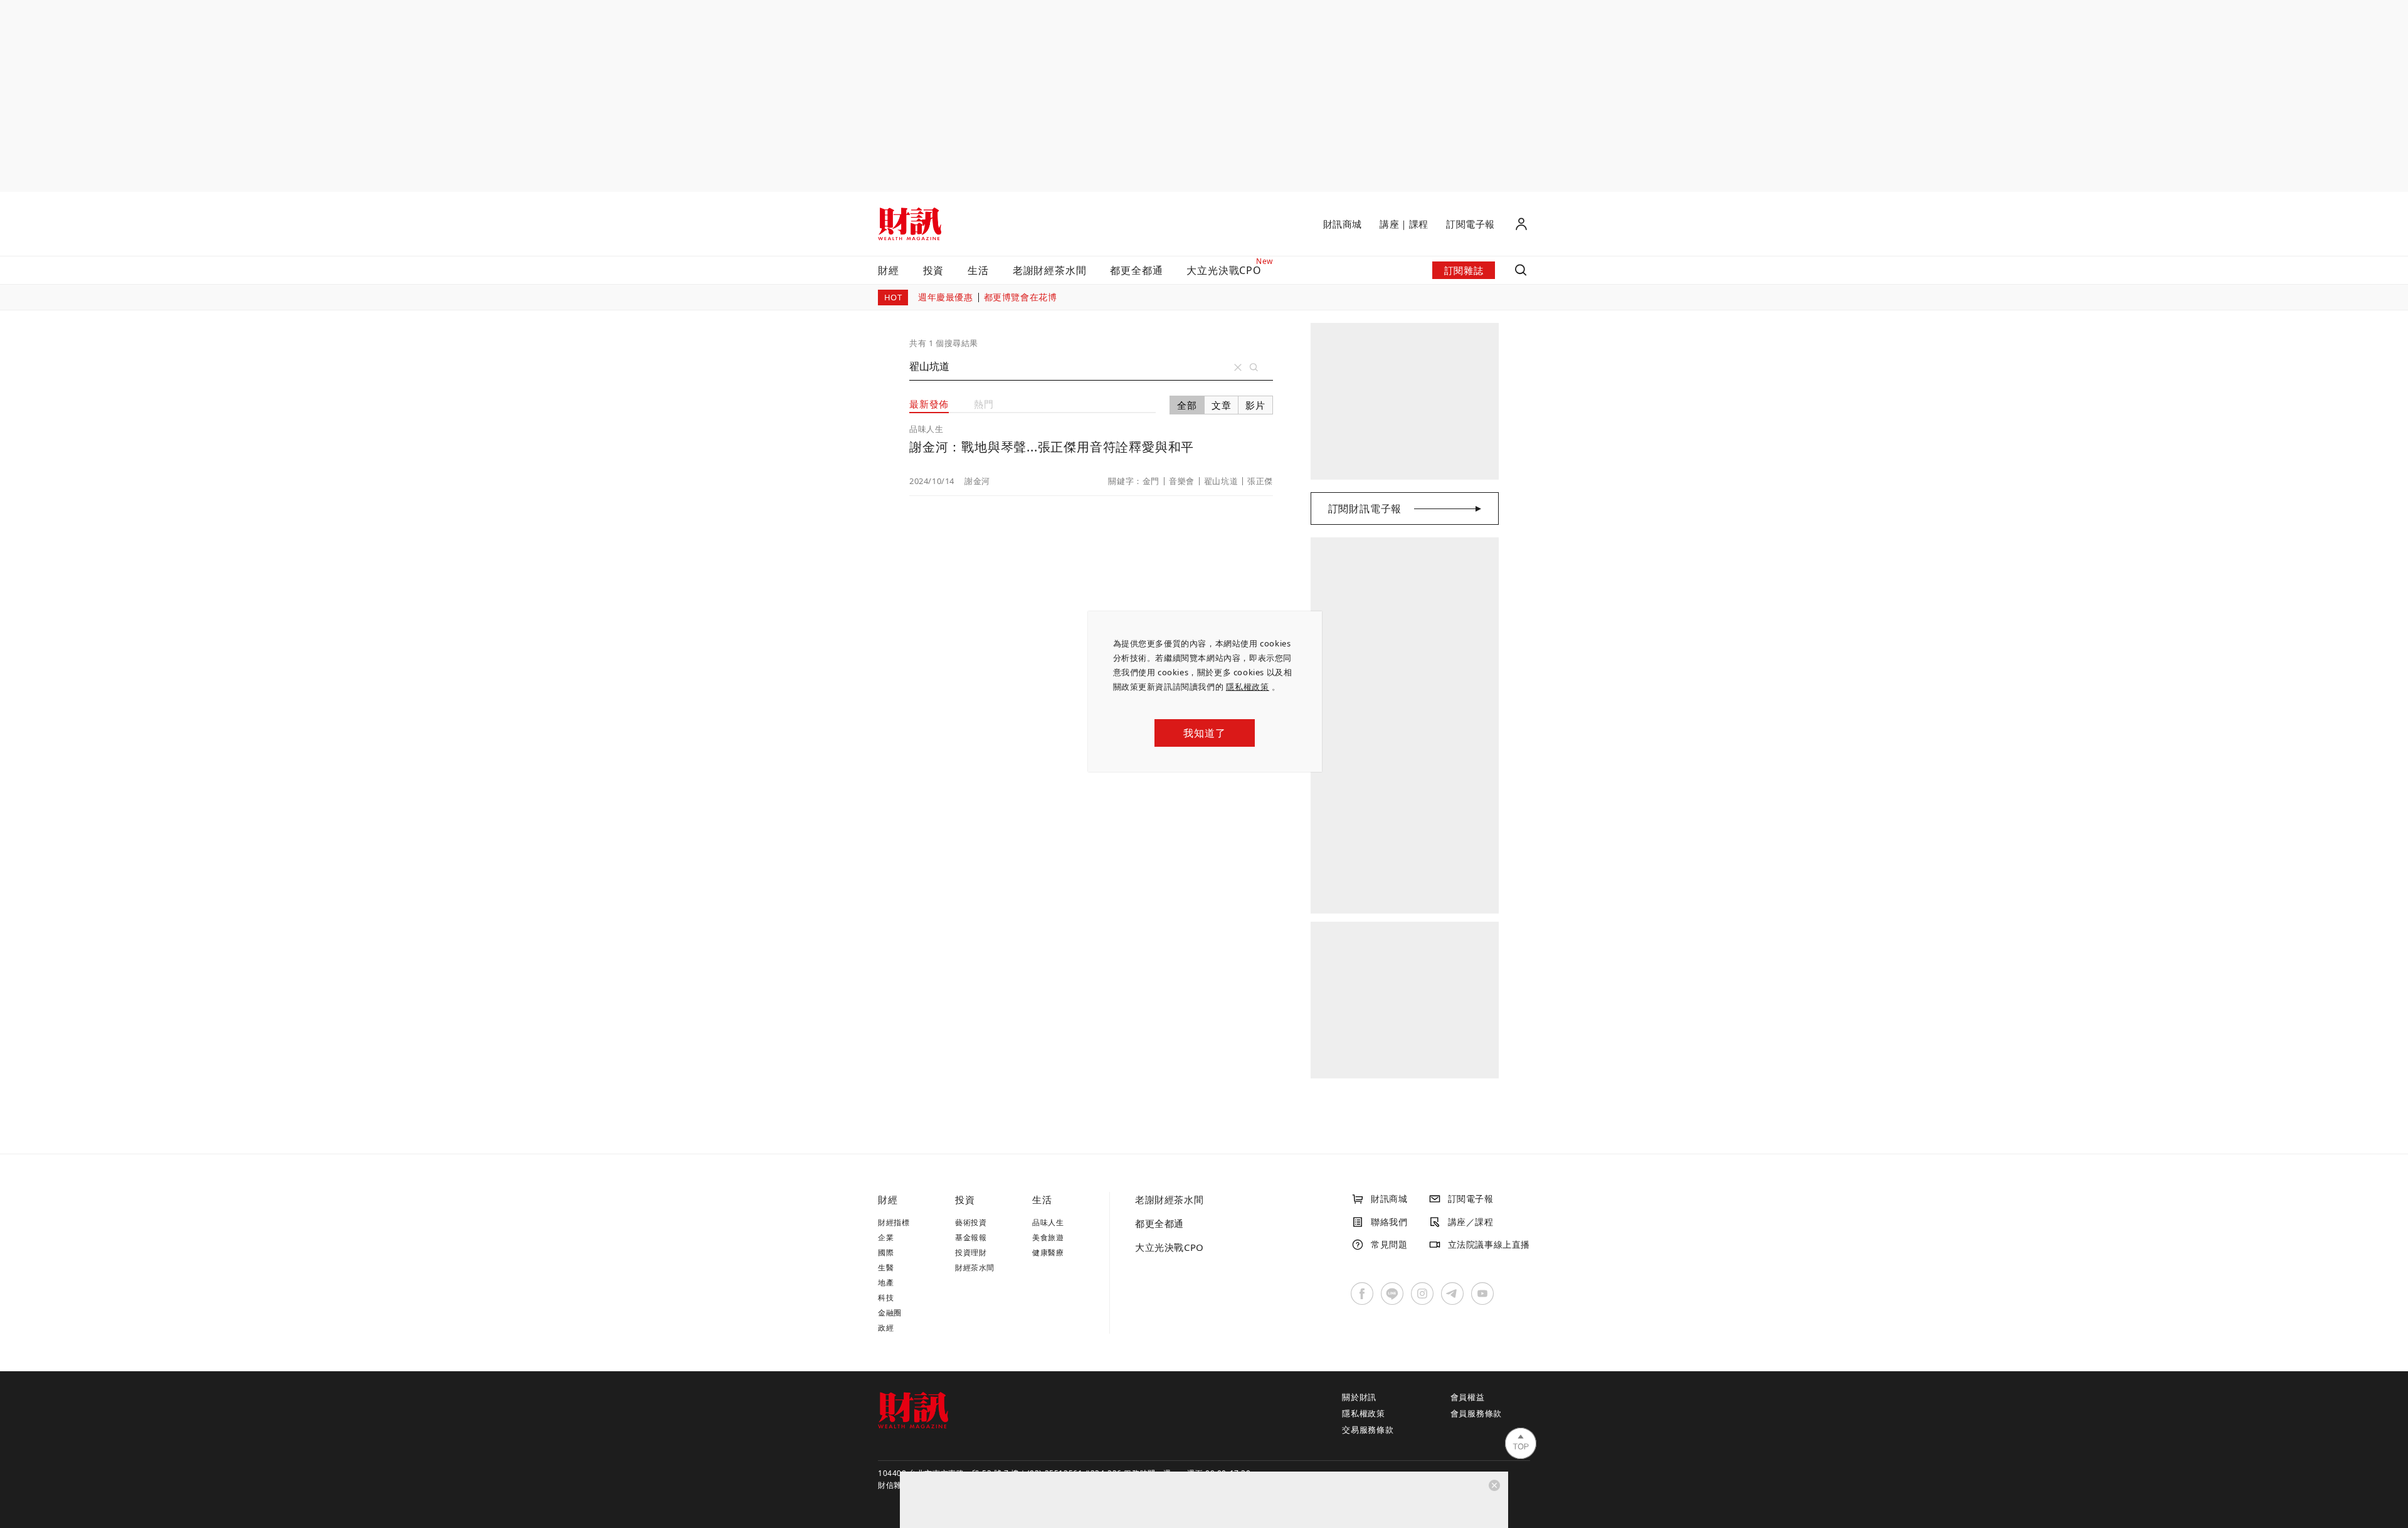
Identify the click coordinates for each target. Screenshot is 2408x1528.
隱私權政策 (1248, 687)
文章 (1222, 405)
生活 (978, 270)
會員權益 (1468, 1397)
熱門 (984, 404)
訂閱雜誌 (1464, 270)
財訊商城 (1343, 224)
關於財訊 (1359, 1397)
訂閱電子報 (1471, 224)
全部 (1187, 405)
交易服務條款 (1368, 1430)
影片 (1255, 405)
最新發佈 (929, 404)
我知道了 (1204, 733)
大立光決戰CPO (1170, 1247)
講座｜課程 (1404, 224)
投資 (934, 270)
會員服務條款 (1476, 1413)
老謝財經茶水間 (1050, 270)
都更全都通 (1136, 270)
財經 (889, 270)
